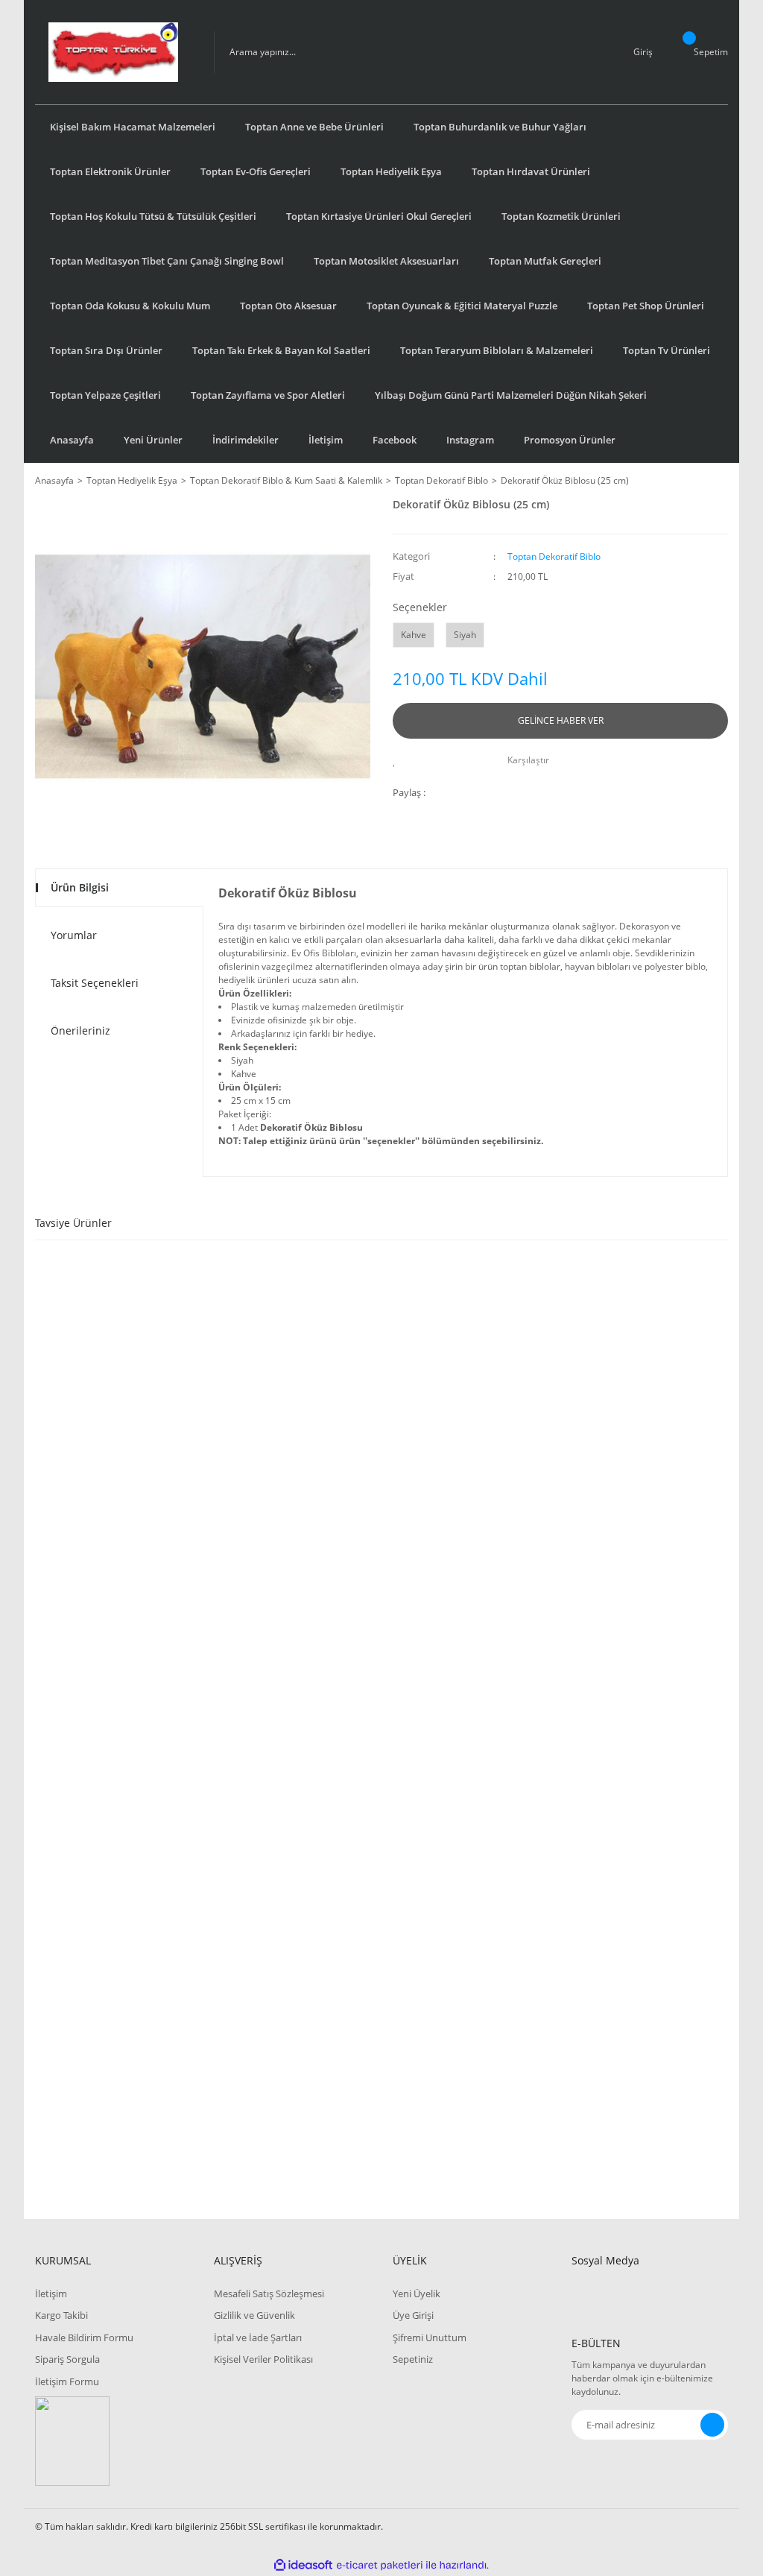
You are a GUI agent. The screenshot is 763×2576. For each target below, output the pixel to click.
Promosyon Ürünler (570, 440)
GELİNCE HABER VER (561, 720)
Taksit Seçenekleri (95, 983)
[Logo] (113, 52)
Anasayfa (72, 440)
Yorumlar (74, 935)
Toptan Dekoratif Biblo (554, 556)
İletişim (326, 440)
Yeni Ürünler (153, 440)
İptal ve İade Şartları (258, 2337)
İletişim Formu (67, 2381)
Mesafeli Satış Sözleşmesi (269, 2294)
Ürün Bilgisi (80, 887)
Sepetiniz (413, 2359)
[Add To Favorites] (398, 760)
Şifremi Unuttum (430, 2337)
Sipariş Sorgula (67, 2359)
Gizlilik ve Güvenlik (254, 2315)
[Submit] (712, 2425)
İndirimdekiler (246, 440)
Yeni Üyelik (417, 2294)
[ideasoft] (303, 2565)
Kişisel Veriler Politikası (263, 2359)
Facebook (395, 440)
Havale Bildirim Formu (84, 2337)
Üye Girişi (413, 2315)
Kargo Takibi (61, 2315)
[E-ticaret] (380, 2565)
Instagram (470, 440)
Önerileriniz (80, 1030)
